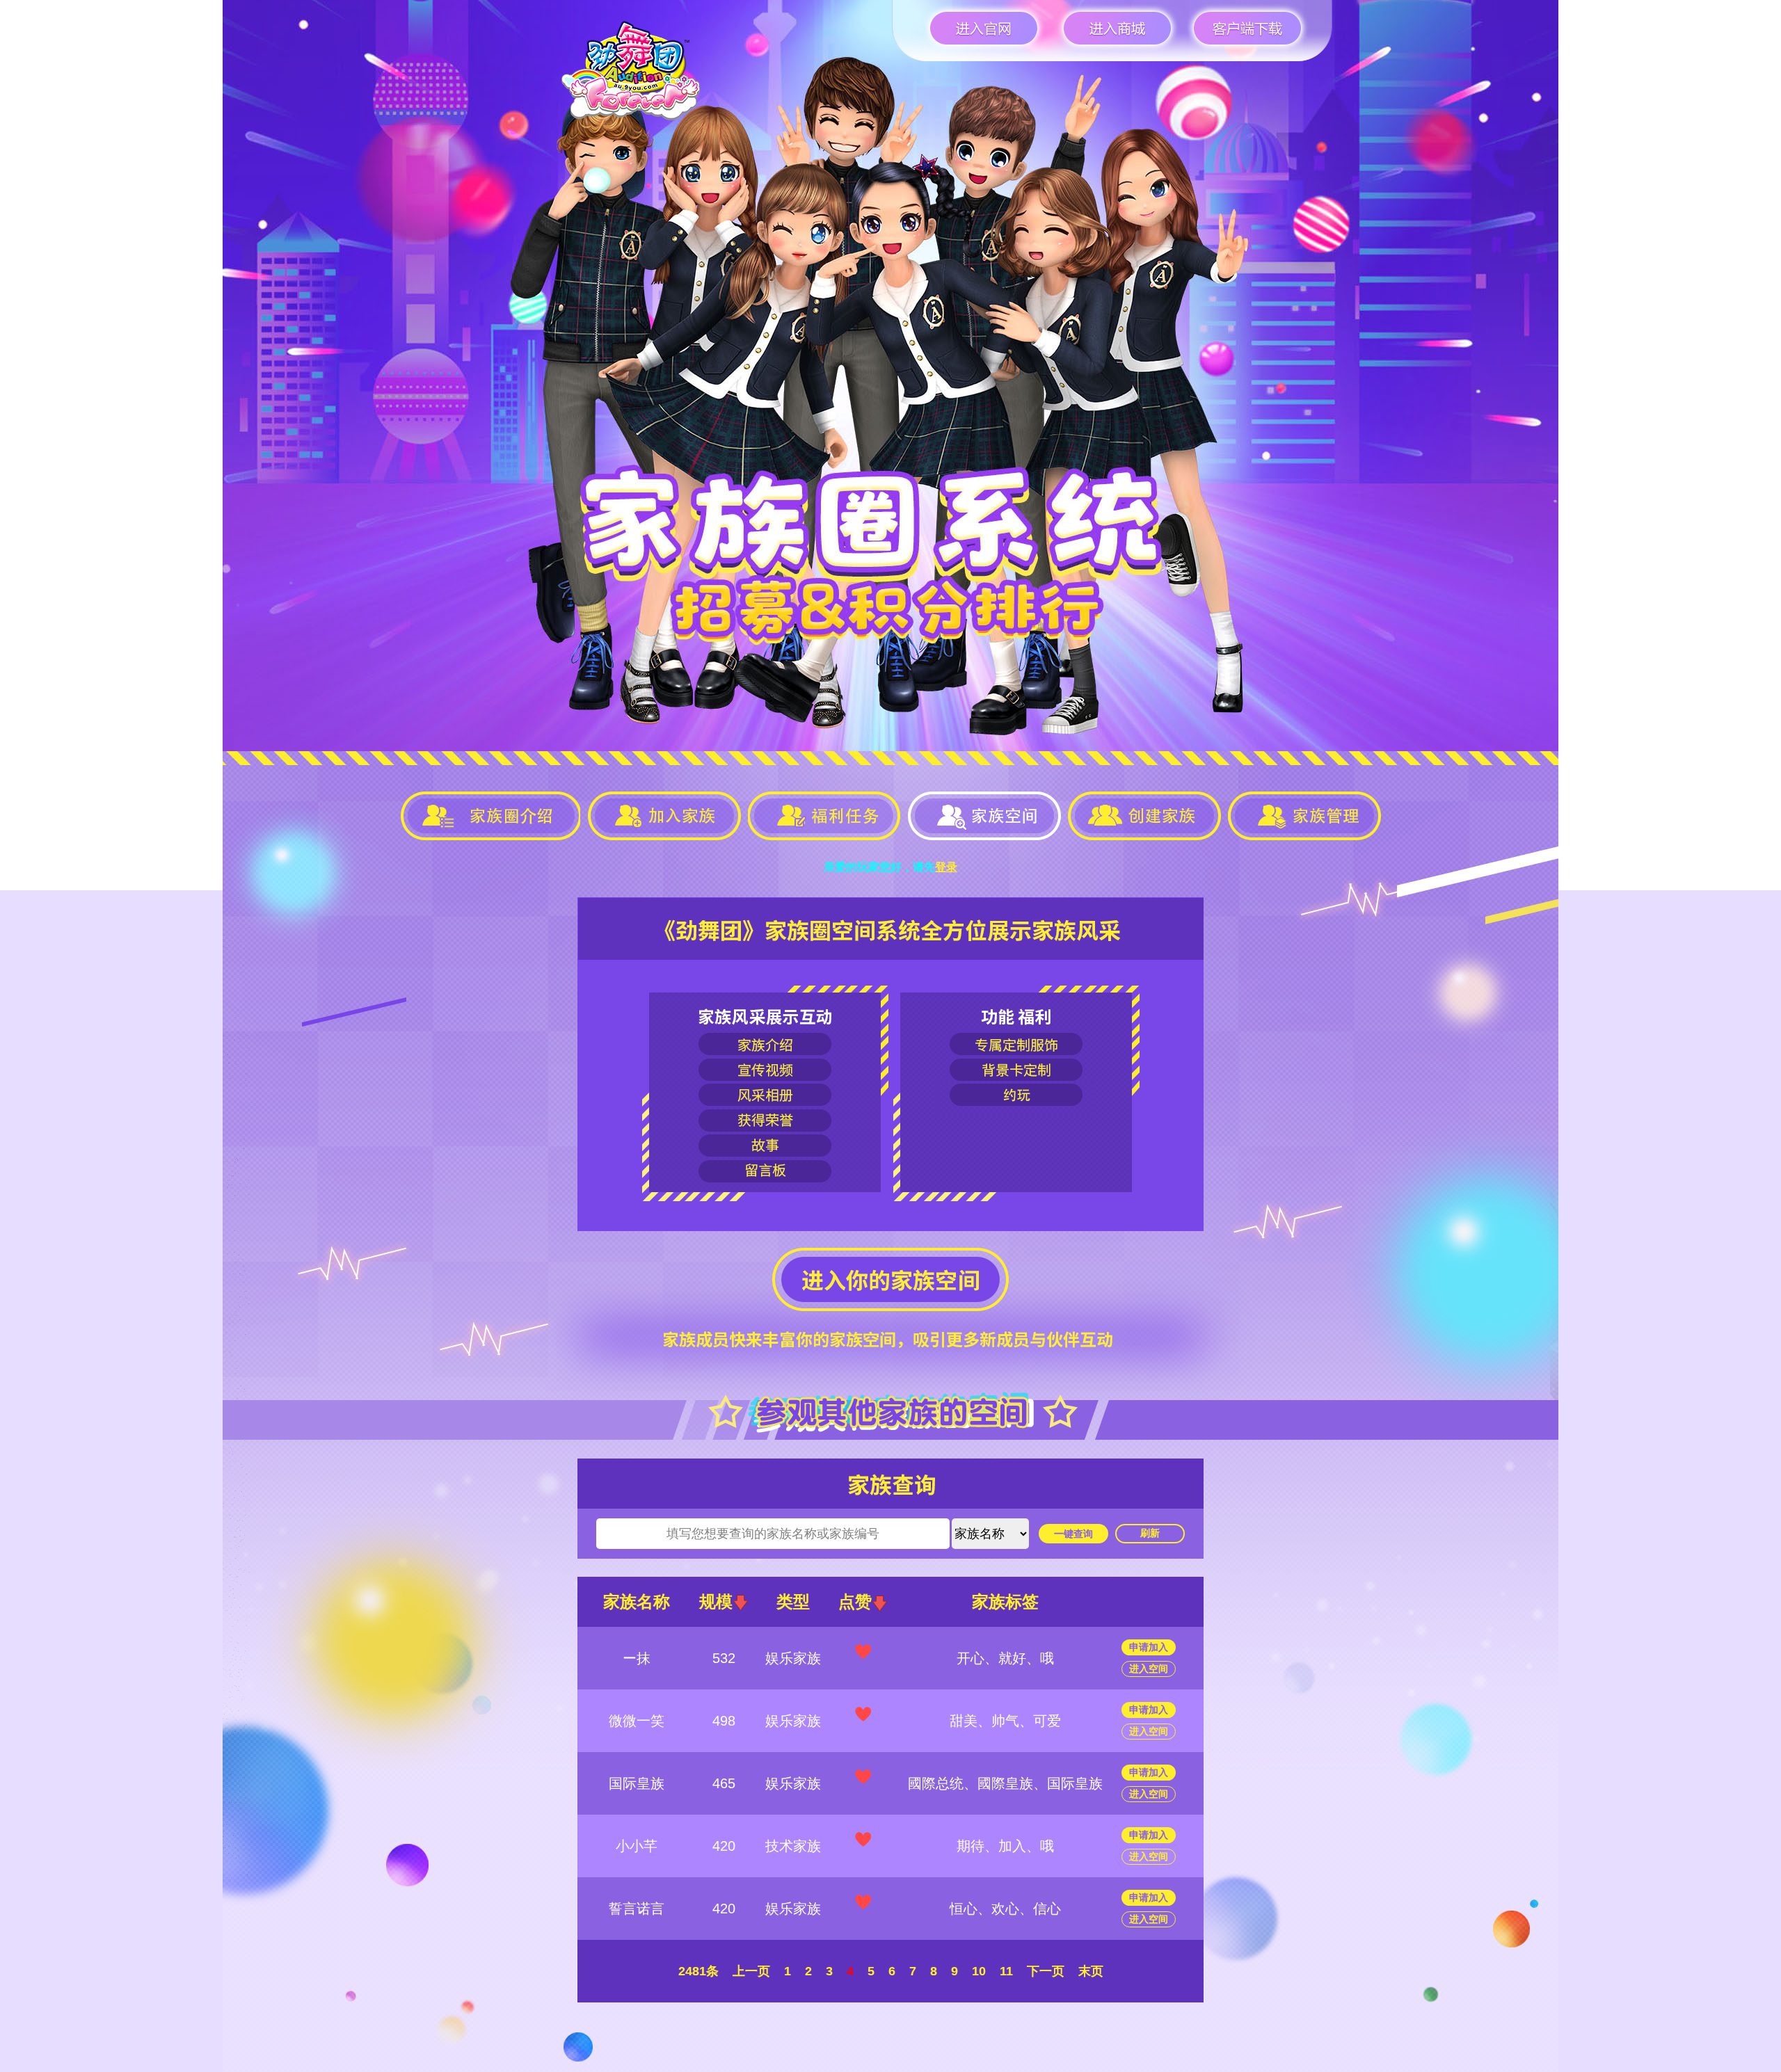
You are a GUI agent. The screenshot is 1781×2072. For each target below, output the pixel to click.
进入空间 (1149, 1669)
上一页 (751, 1971)
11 (1006, 1971)
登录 (946, 867)
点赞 (855, 1601)
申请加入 (1149, 1647)
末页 (1091, 1971)
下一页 (1046, 1971)
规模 (716, 1601)
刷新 (1150, 1533)
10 (979, 1971)
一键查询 (1073, 1534)
